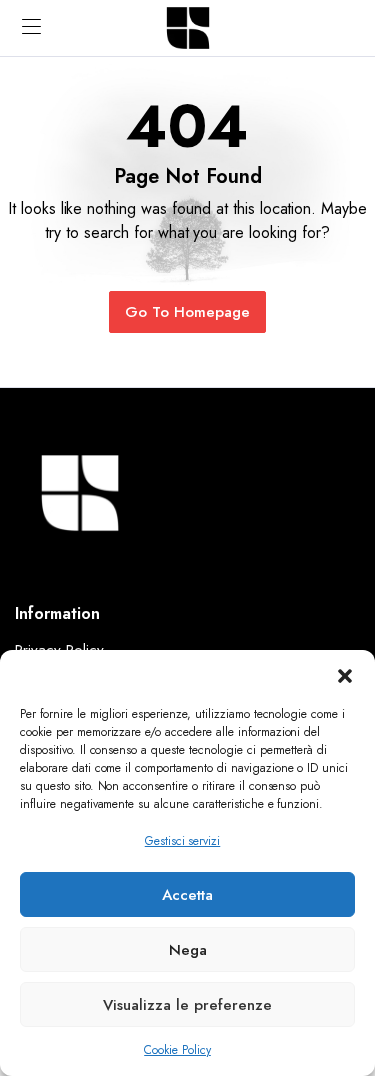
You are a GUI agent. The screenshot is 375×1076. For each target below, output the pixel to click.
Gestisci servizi (183, 841)
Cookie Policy (177, 1050)
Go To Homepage (187, 312)
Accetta (187, 895)
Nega (188, 950)
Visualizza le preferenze (187, 1005)
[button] (345, 675)
